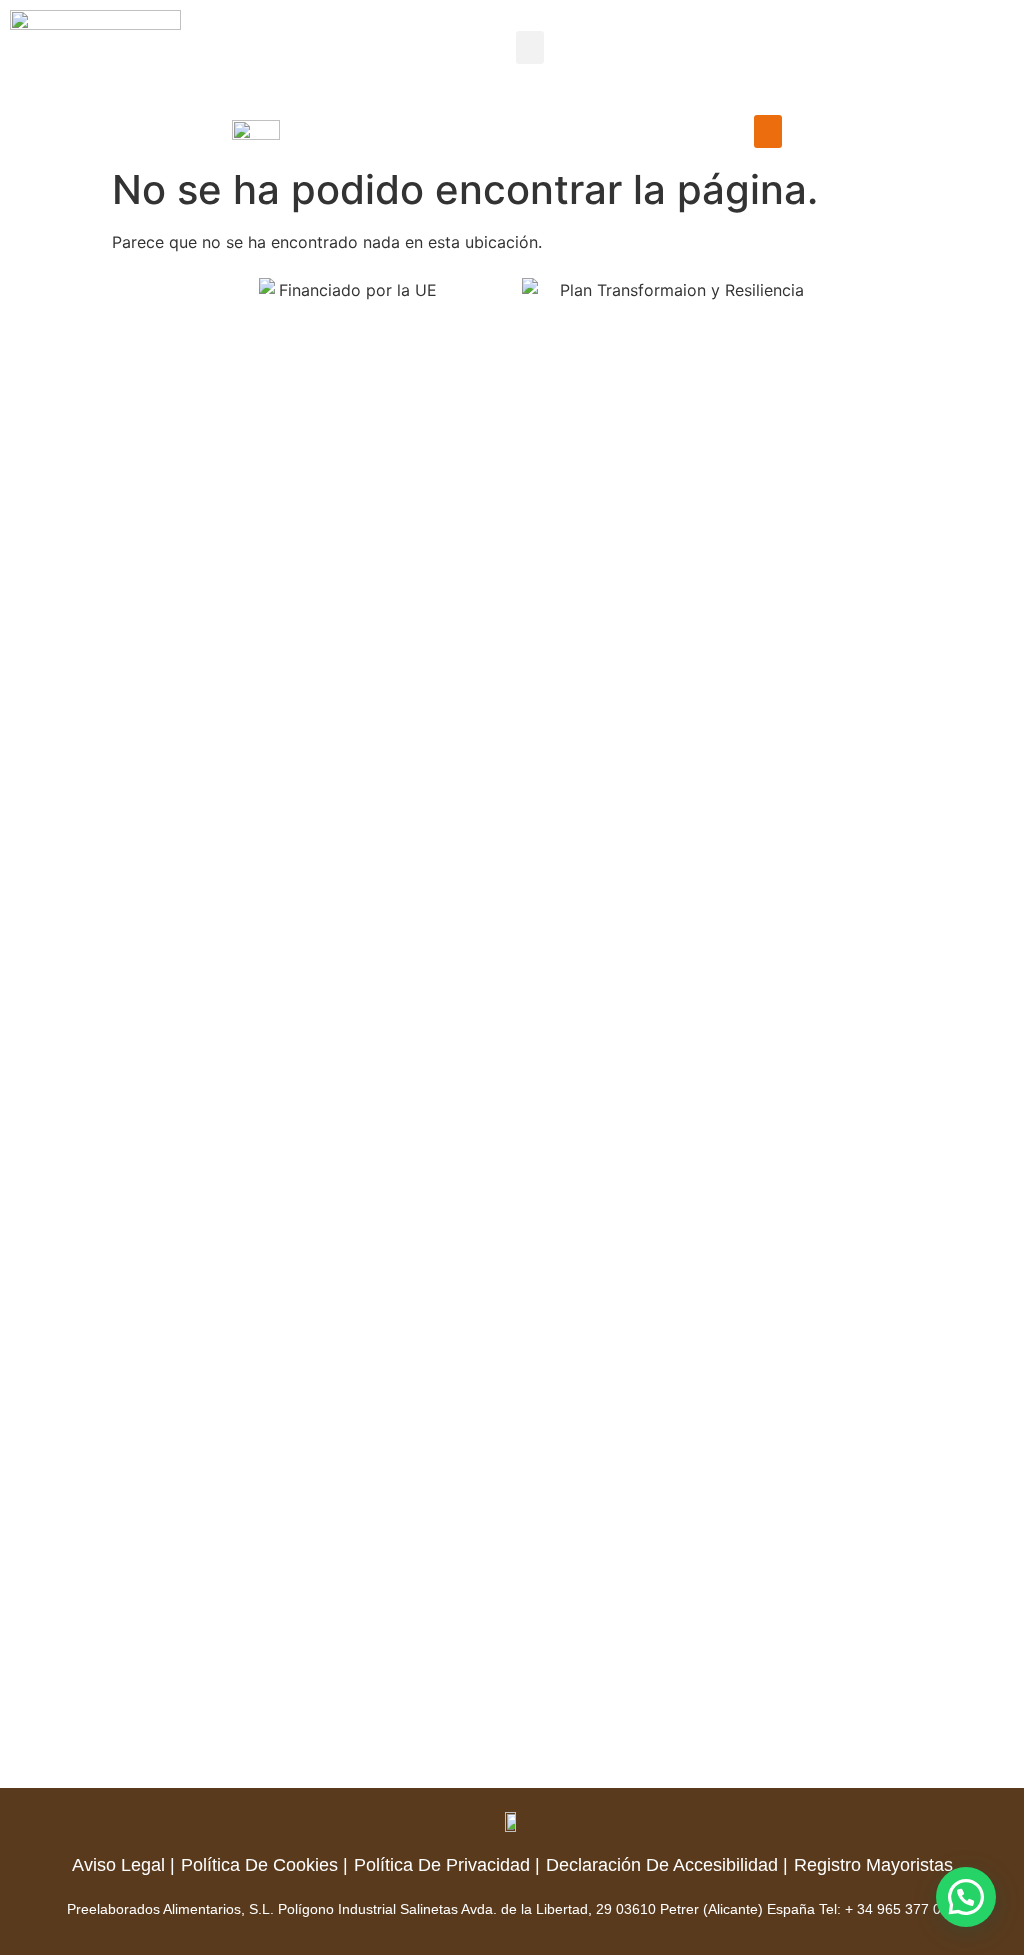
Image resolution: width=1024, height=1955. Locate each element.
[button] (530, 47)
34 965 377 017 (907, 1909)
